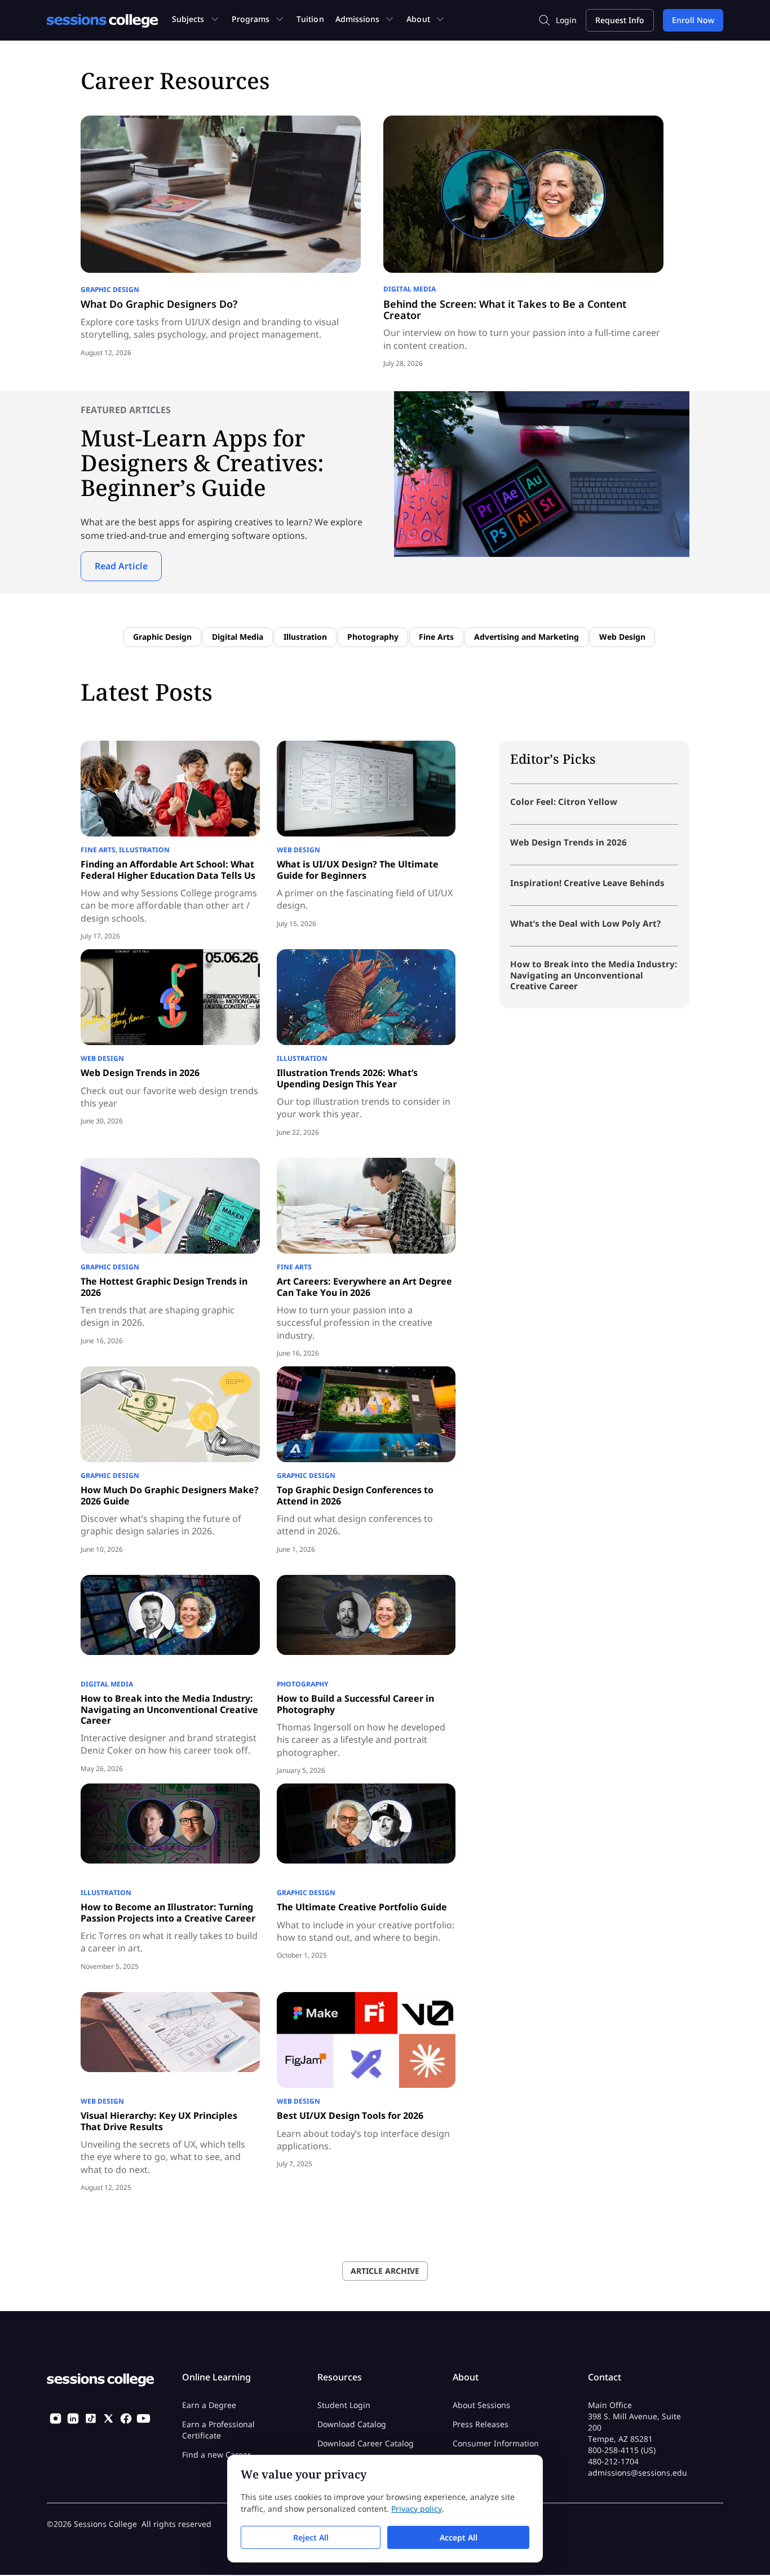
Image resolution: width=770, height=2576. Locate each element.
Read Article (121, 566)
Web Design (622, 637)
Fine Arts (436, 637)
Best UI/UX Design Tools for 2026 (350, 2115)
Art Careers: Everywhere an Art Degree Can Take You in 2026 (364, 1287)
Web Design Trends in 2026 (140, 1073)
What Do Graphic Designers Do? (159, 304)
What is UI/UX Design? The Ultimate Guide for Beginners (358, 869)
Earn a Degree (209, 2405)
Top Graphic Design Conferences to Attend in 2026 (355, 1495)
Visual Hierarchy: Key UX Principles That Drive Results (159, 2121)
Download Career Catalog (366, 2444)
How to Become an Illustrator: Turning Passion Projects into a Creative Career (168, 1912)
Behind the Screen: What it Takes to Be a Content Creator (505, 309)
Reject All (311, 2537)
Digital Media (410, 289)
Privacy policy (417, 2509)
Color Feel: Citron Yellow (564, 802)
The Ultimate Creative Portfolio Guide (362, 1907)
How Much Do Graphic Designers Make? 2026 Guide (170, 1495)
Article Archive (385, 2271)
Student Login (344, 2405)
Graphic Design (110, 289)
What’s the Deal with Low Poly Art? (585, 923)
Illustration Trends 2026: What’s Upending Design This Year (347, 1078)
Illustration (305, 637)
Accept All (459, 2537)
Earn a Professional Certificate (218, 2430)
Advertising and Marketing (526, 637)
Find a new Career (216, 2455)
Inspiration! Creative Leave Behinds (587, 883)
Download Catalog (352, 2425)
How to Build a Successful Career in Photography (355, 1704)
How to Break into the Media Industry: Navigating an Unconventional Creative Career (169, 1709)
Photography (373, 637)
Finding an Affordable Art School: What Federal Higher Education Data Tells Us (168, 869)
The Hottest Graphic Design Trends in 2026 (164, 1287)
